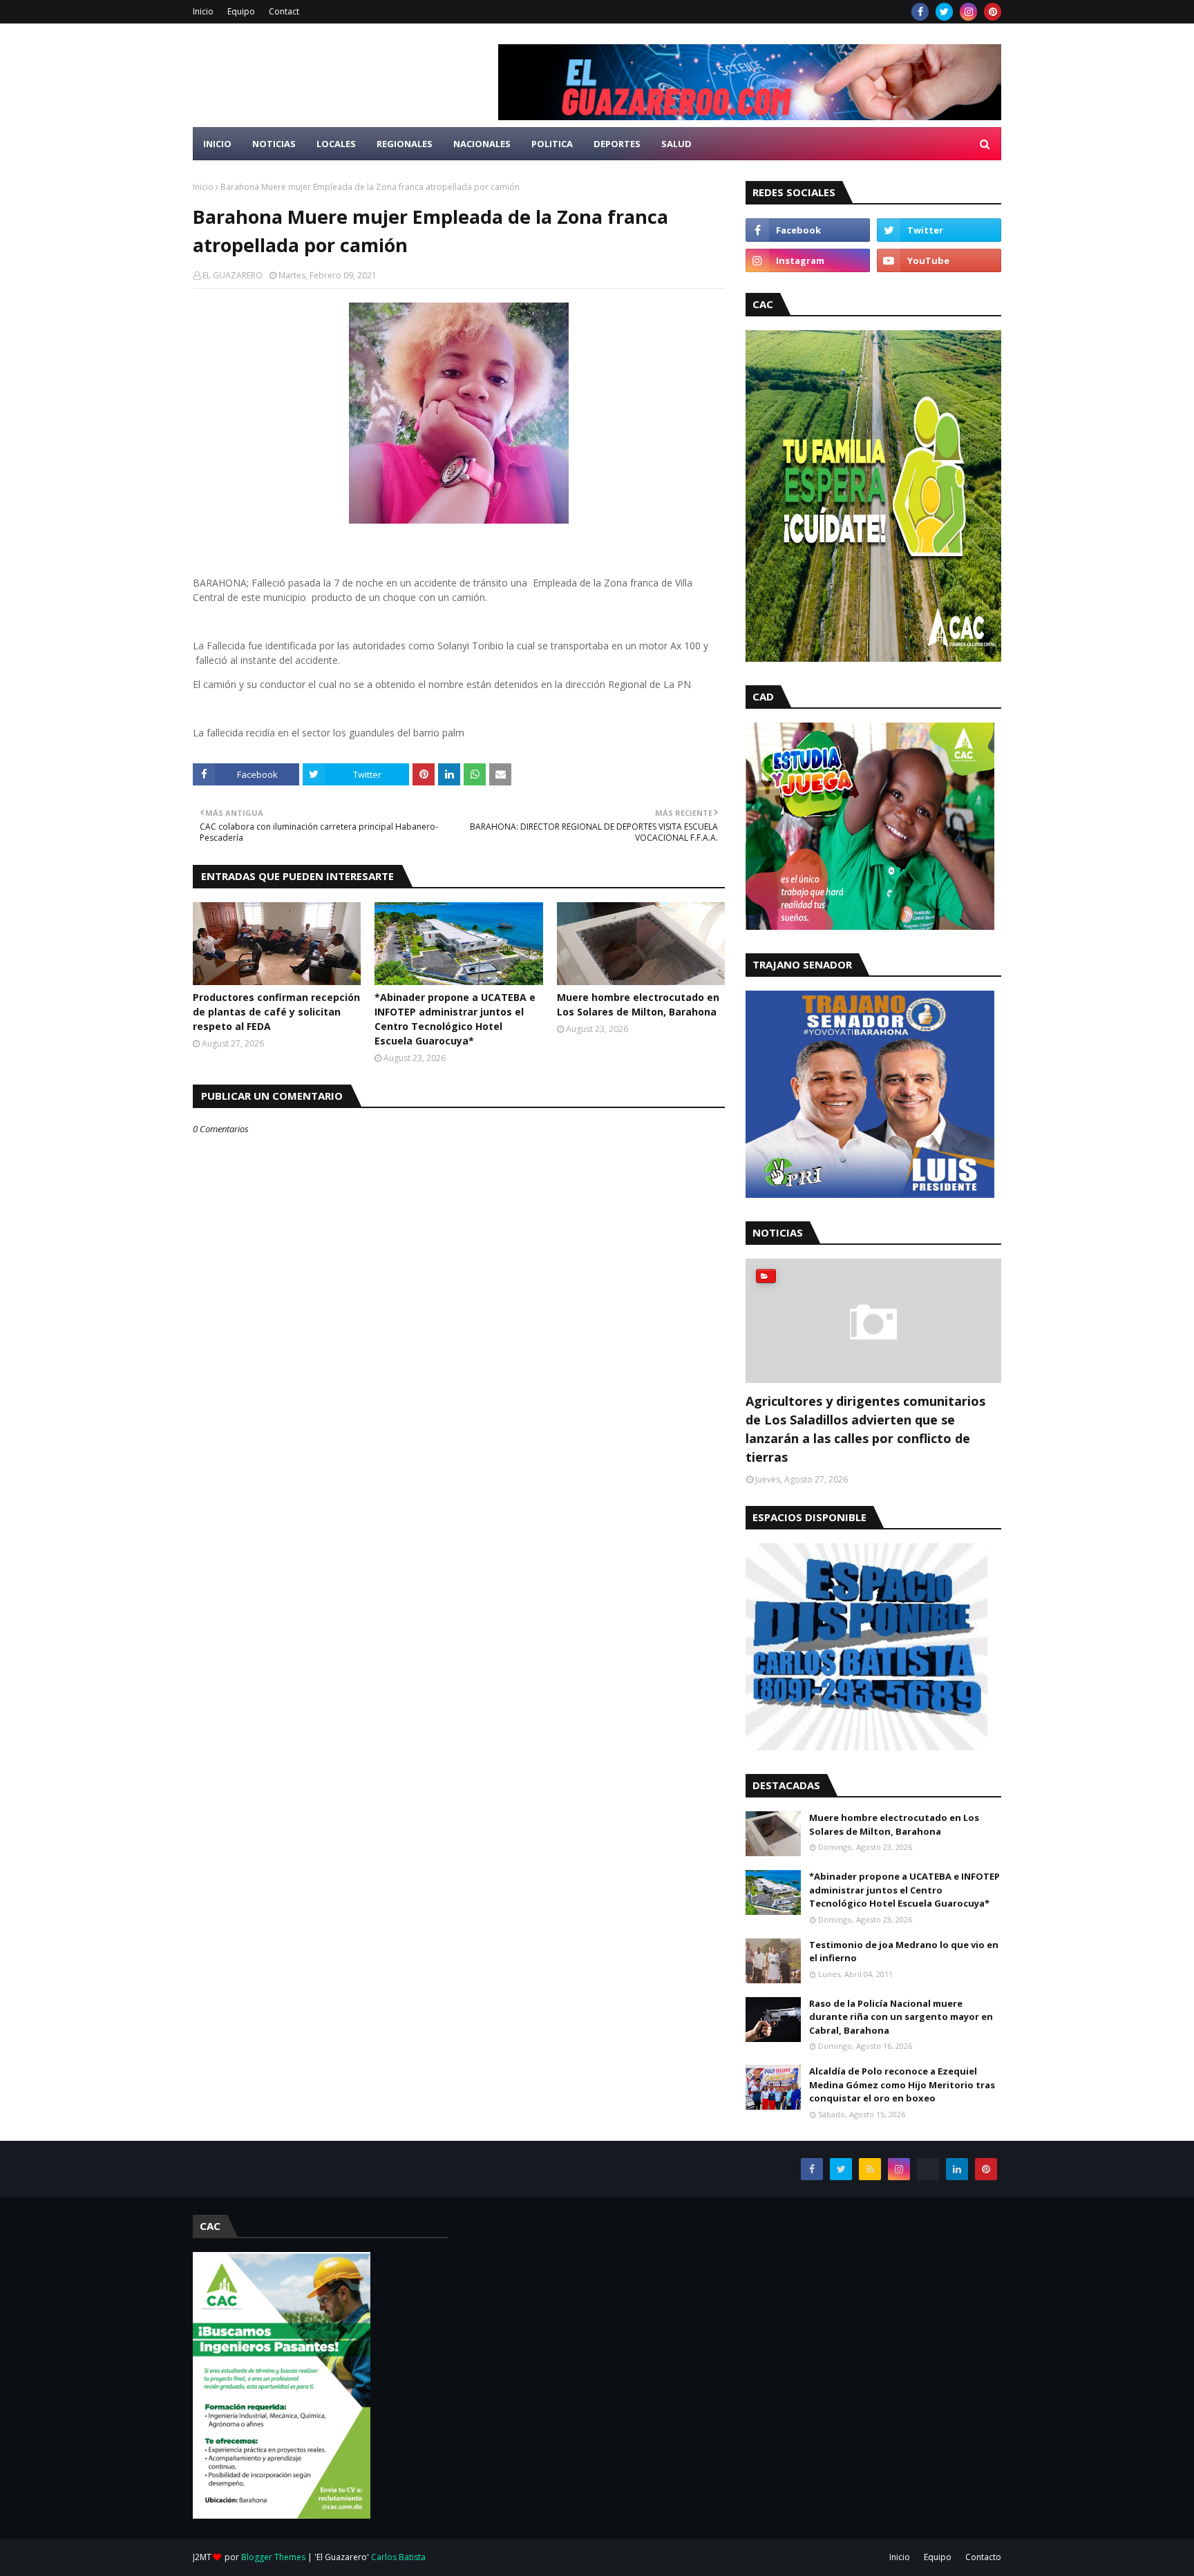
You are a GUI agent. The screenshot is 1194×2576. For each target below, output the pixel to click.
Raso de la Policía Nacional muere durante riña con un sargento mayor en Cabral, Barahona (901, 2017)
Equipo (241, 11)
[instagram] (968, 12)
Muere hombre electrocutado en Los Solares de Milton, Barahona (638, 1004)
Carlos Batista (398, 2557)
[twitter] (944, 12)
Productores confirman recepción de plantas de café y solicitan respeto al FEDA (276, 1012)
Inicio (203, 11)
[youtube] (939, 260)
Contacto (983, 2557)
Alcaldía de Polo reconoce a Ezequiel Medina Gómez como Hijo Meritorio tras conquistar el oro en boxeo (902, 2084)
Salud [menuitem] (676, 144)
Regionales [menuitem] (405, 144)
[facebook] (920, 12)
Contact (284, 11)
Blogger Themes (273, 2557)
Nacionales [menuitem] (482, 144)
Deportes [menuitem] (617, 144)
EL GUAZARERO (233, 275)
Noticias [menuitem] (274, 144)
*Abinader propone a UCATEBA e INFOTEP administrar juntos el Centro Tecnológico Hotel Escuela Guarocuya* (455, 1019)
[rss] (870, 2169)
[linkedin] (957, 2169)
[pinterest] (993, 12)
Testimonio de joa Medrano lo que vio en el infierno (904, 1952)
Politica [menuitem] (552, 144)
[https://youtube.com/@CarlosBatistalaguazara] (928, 2169)
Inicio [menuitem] (217, 144)
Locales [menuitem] (336, 144)
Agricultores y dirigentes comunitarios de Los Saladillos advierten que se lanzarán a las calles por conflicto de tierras (865, 1429)
